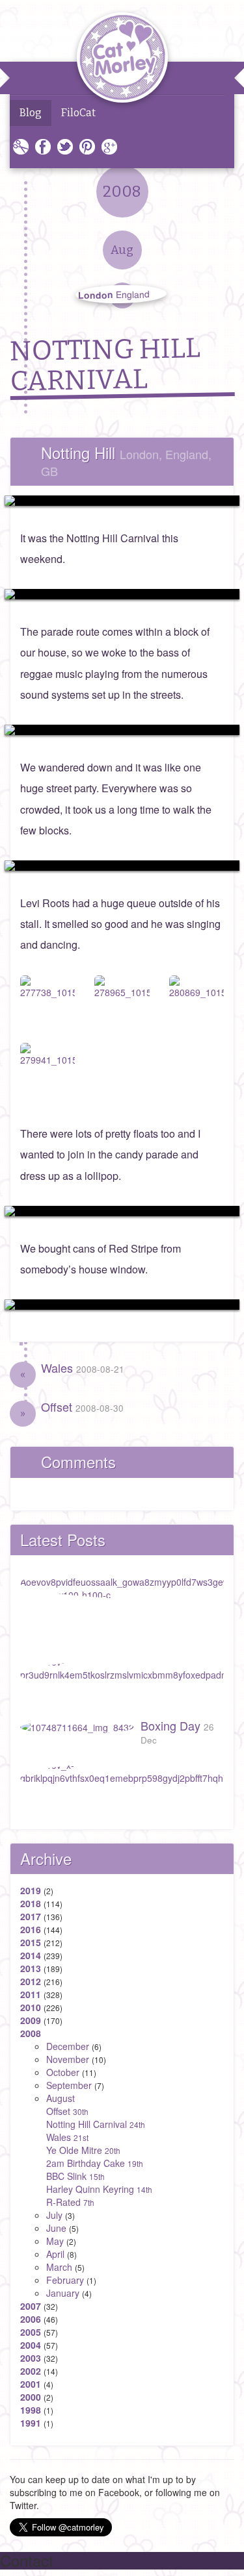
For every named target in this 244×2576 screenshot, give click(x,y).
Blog (31, 113)
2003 (31, 2358)
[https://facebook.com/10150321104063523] (122, 1305)
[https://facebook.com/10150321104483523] (122, 1211)
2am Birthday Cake (95, 2163)
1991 (31, 2423)
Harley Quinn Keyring (99, 2189)
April (55, 2254)
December (68, 2046)
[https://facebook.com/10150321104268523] (122, 730)
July (54, 2215)
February (65, 2280)
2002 (31, 2371)
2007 (31, 2306)
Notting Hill (126, 460)
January (63, 2293)
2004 (31, 2345)
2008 (31, 2033)
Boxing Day (177, 1732)
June (56, 2228)
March (59, 2267)
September (69, 2085)
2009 (31, 2020)
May (55, 2241)
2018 (31, 1903)
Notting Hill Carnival (96, 2124)
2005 (31, 2332)
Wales (83, 1368)
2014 (31, 1955)
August (61, 2098)
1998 (31, 2410)
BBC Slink (75, 2176)
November (68, 2059)
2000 (31, 2397)
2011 (31, 1994)
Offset (82, 1407)
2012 (31, 1981)
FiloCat (78, 113)
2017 (31, 1916)
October (63, 2072)
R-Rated (70, 2202)
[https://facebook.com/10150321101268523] (122, 594)
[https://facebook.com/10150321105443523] (122, 501)
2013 (31, 1968)
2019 (31, 1890)
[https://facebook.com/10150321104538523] (122, 866)
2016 (31, 1929)
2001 (31, 2384)
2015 (31, 1942)
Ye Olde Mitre (83, 2150)
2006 (31, 2319)
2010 (31, 2007)
